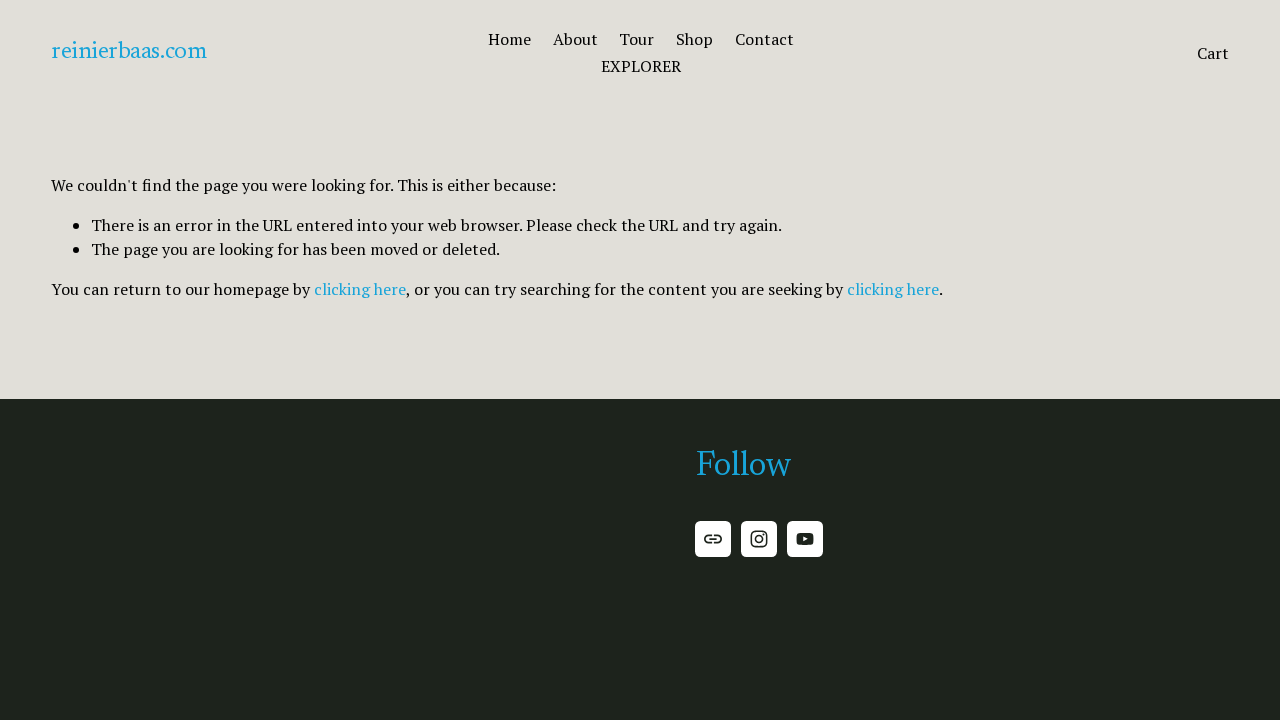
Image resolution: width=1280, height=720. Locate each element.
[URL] (713, 539)
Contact (764, 39)
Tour (636, 39)
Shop (694, 39)
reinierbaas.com (128, 52)
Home (509, 39)
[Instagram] (759, 539)
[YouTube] (805, 539)
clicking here (360, 289)
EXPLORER (641, 66)
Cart (1213, 53)
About (575, 39)
